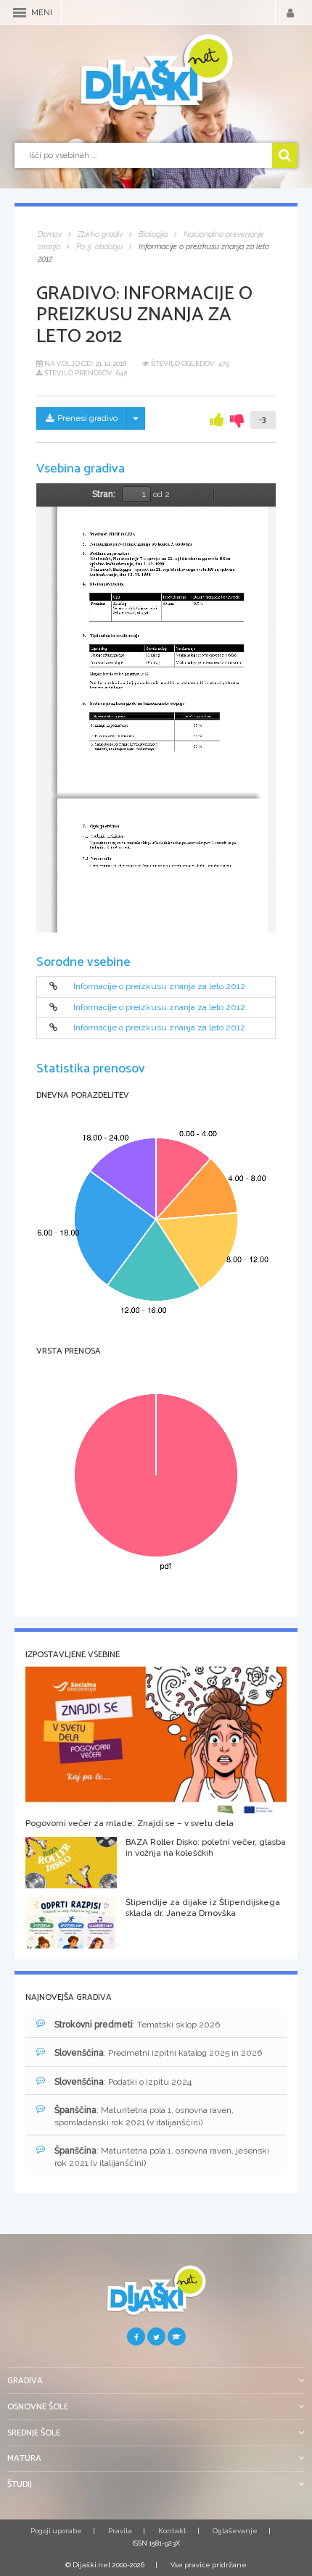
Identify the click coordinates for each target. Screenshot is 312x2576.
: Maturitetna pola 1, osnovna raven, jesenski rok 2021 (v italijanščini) (162, 2157)
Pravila (120, 2531)
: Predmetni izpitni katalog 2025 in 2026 (158, 2053)
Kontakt (172, 2531)
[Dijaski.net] (156, 73)
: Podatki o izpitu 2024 (123, 2082)
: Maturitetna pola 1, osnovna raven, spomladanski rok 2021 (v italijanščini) (144, 2116)
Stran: (104, 494)
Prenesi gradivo (87, 418)
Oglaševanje (235, 2531)
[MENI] (20, 13)
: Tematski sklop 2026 (137, 2025)
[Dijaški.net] (156, 2296)
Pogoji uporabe (56, 2531)
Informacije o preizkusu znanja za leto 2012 (159, 987)
